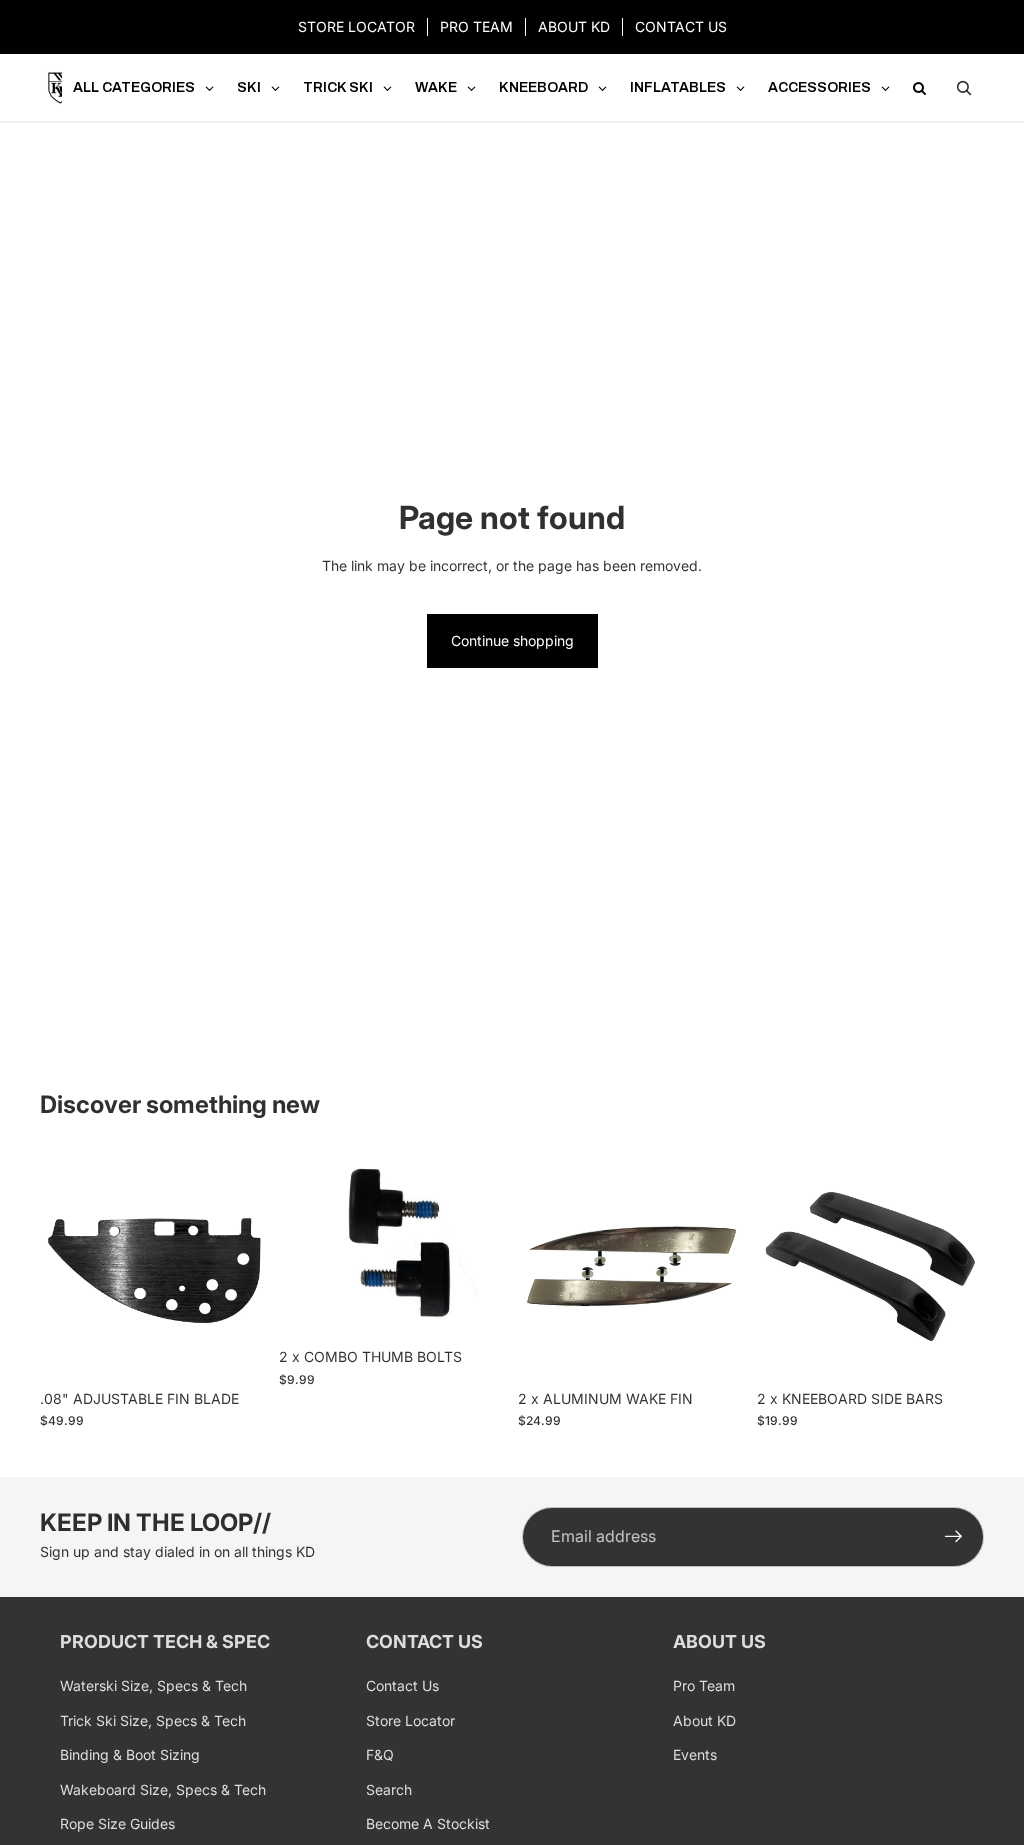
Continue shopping (512, 640)
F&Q (380, 1754)
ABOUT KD (574, 26)
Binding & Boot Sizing (130, 1754)
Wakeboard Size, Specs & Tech (163, 1789)
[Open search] (964, 88)
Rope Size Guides (117, 1823)
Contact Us (402, 1685)
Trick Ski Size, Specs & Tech (153, 1720)
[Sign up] (954, 1537)
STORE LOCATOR (356, 26)
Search (389, 1789)
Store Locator (410, 1720)
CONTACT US (681, 26)
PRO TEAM (476, 26)
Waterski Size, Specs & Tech (153, 1685)
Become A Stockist (428, 1823)
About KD (704, 1720)
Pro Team (704, 1685)
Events (695, 1754)
